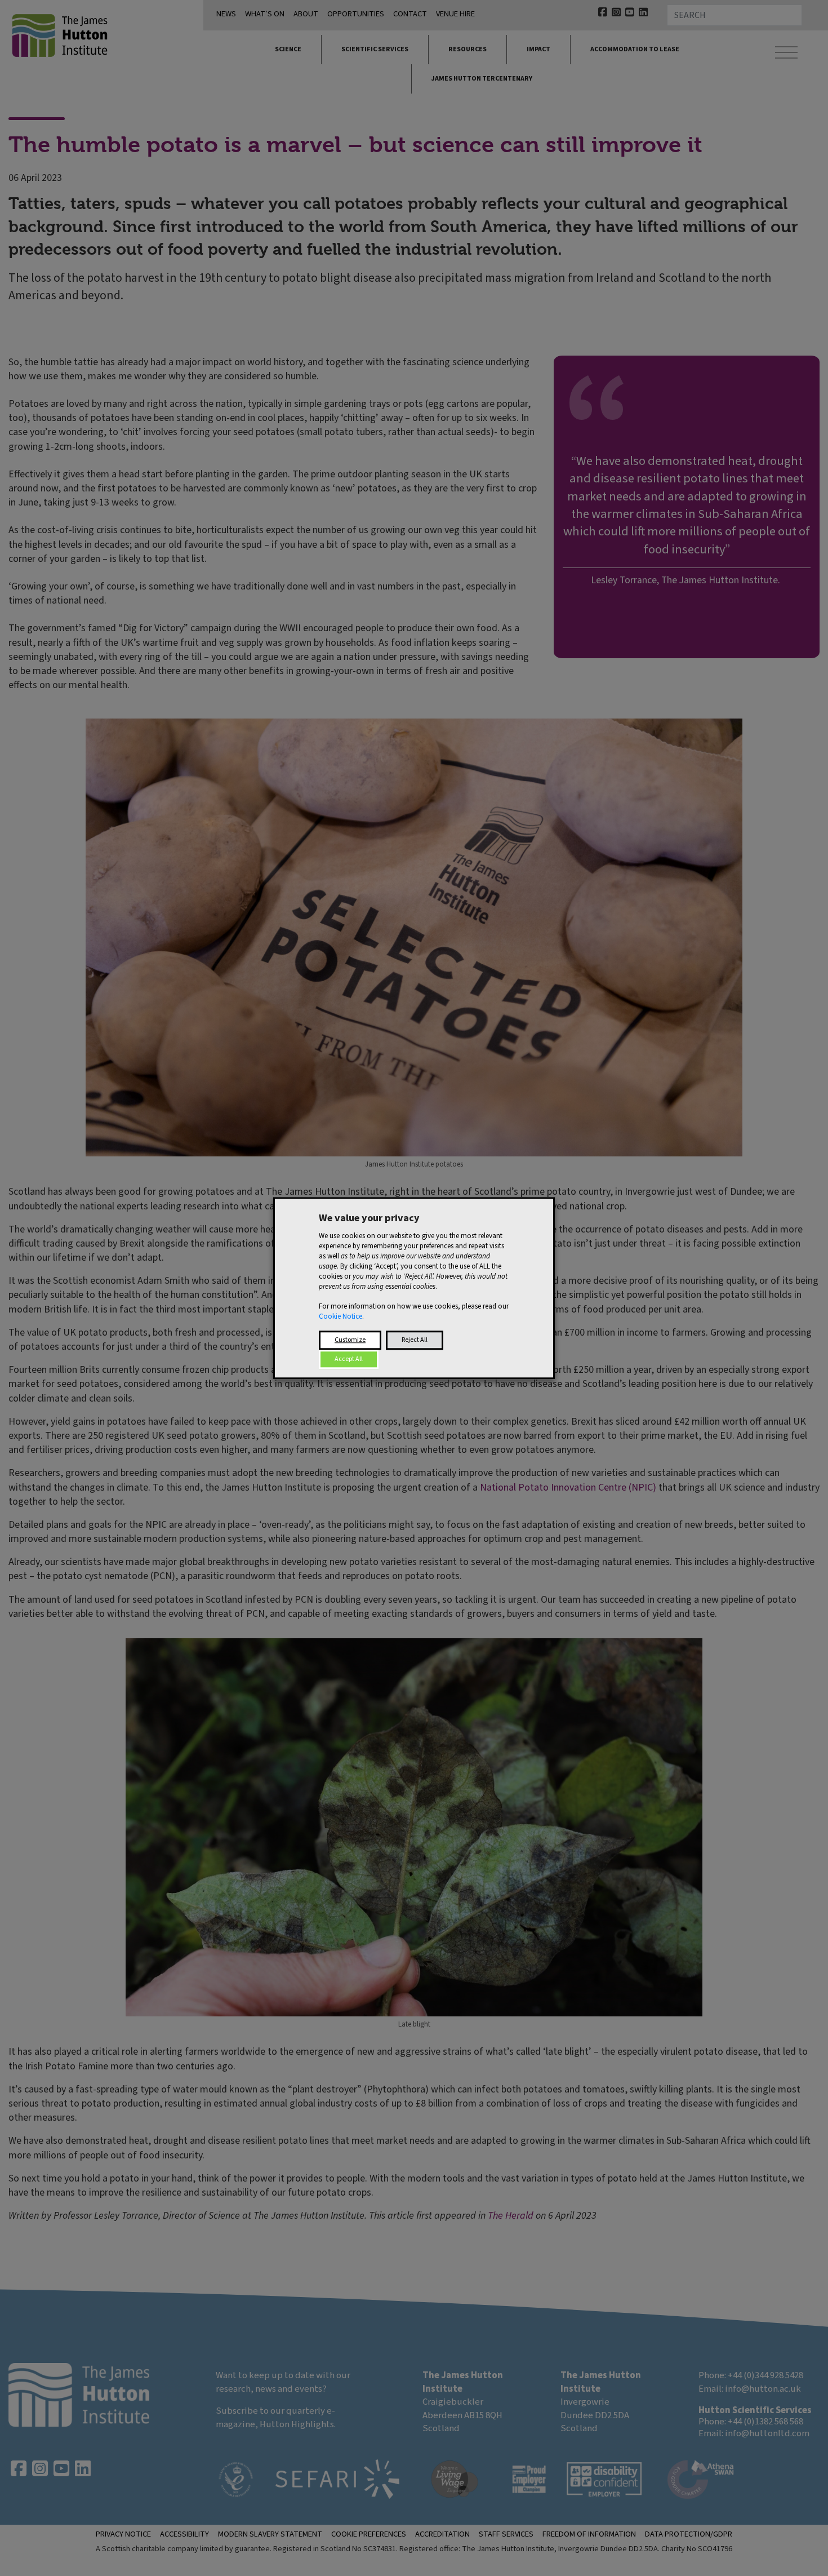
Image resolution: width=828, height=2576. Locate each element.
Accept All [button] (349, 1359)
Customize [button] (350, 1340)
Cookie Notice (340, 1316)
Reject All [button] (415, 1340)
